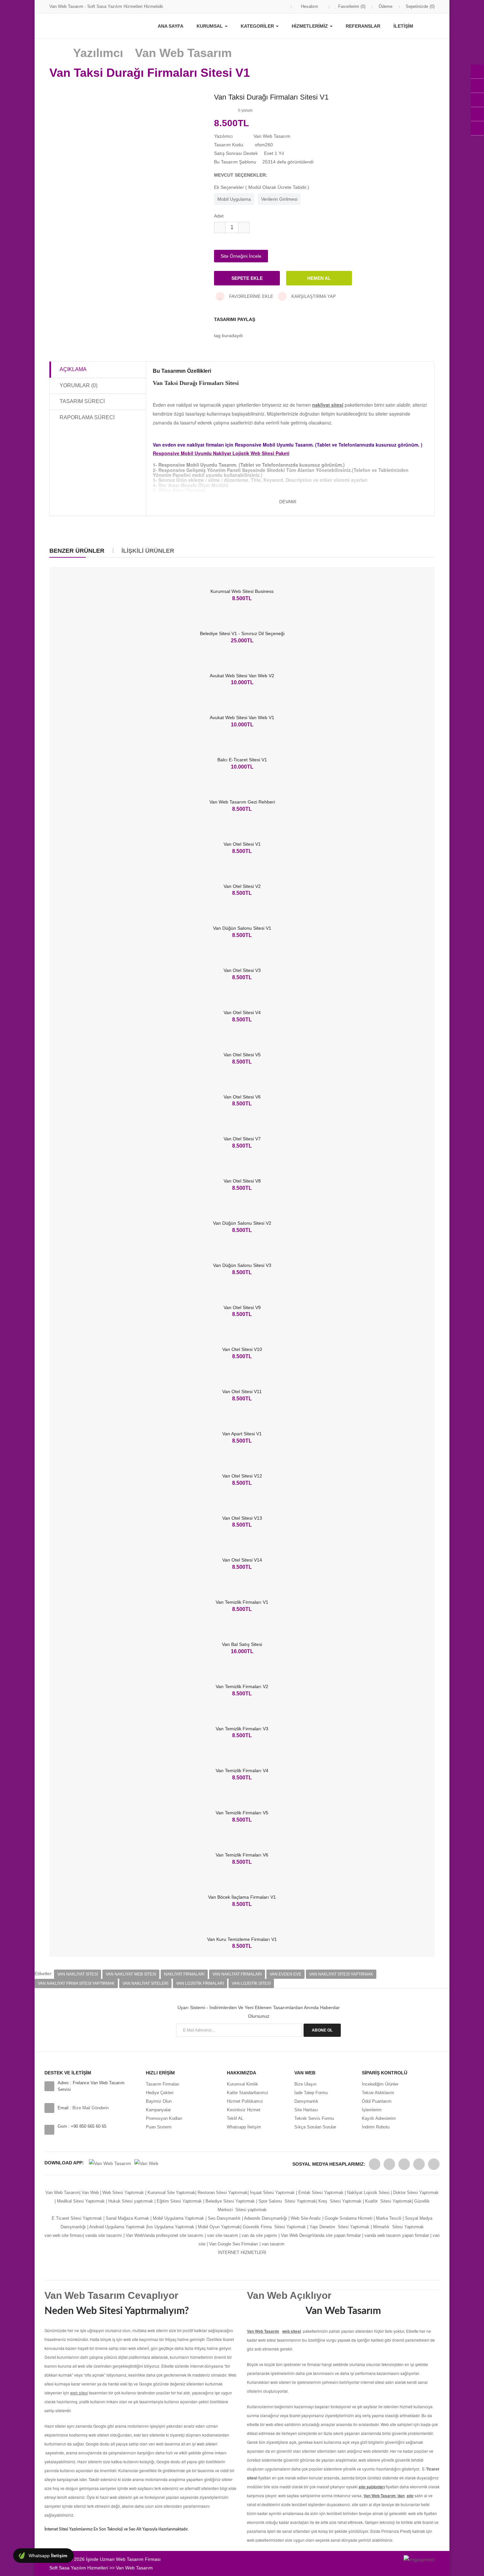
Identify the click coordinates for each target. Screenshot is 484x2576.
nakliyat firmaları (184, 1974)
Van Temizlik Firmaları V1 (242, 1602)
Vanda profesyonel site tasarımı (173, 2235)
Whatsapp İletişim (244, 2127)
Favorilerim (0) (351, 6)
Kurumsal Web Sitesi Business (242, 591)
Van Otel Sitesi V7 (242, 1139)
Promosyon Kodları (164, 2118)
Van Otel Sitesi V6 (242, 1097)
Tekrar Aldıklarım (378, 2093)
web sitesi (292, 2331)
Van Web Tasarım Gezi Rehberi (242, 802)
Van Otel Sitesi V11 (242, 1391)
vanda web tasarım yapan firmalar (397, 2235)
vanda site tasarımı (104, 2235)
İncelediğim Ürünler (380, 2084)
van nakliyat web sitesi (131, 1974)
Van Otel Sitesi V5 (242, 1055)
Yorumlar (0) (79, 385)
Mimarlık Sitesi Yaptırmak (398, 2227)
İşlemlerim (372, 2110)
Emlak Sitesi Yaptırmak (321, 2193)
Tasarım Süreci (82, 401)
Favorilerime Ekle (251, 296)
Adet (219, 216)
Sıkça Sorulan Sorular (315, 2127)
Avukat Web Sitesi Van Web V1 (242, 717)
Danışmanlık (306, 2101)
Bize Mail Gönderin (91, 2108)
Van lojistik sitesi (251, 1983)
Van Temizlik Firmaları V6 (242, 1855)
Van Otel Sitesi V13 (242, 1518)
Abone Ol (322, 2030)
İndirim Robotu (376, 2127)
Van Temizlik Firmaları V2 (242, 1686)
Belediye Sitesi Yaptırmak (230, 2201)
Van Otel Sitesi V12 (242, 1476)
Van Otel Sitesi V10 (242, 1349)
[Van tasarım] (432, 2235)
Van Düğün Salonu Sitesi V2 (242, 1223)
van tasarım (273, 2244)
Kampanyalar (158, 2110)
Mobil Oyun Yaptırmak (219, 2227)
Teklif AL (235, 2118)
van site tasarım (223, 2235)
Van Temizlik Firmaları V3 (242, 1729)
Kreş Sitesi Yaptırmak (340, 2201)
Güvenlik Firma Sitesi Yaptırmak (274, 2227)
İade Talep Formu (311, 2093)
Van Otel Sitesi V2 (242, 886)
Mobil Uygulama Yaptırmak (178, 2218)
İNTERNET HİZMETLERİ (242, 2253)
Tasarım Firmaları (163, 2084)
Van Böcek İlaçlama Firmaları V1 (242, 1897)
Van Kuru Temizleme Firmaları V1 (242, 1939)
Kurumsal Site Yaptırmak (171, 2193)
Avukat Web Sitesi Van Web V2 (242, 676)
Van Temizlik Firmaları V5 (242, 1813)
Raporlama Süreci (87, 417)
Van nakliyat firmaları (237, 1974)
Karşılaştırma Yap (313, 296)
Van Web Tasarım (62, 2193)
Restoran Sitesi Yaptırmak (223, 2193)
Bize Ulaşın (305, 2084)
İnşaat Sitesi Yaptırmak (272, 2193)
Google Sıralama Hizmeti (349, 2218)
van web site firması (64, 2235)
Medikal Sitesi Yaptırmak (81, 2201)
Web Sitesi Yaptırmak (123, 2193)
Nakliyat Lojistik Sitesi (368, 2193)
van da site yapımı (259, 2235)
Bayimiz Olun (159, 2101)
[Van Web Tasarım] (375, 2164)
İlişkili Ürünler (148, 551)
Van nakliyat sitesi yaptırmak (341, 1974)
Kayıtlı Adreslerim (379, 2118)
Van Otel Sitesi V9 (242, 1307)
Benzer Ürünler (77, 551)
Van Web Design (297, 2235)
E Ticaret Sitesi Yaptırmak (77, 2218)
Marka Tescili (389, 2218)
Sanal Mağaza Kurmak (127, 2218)
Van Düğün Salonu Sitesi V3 (242, 1265)
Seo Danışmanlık (224, 2218)
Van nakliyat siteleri (145, 1983)
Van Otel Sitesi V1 (242, 844)
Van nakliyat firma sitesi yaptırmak (76, 1983)
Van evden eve (285, 1974)
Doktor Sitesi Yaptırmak (415, 2193)
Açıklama (73, 369)
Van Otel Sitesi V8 (242, 1181)
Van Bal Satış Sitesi (242, 1644)
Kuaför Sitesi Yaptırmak (389, 2201)
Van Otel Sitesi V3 (242, 970)
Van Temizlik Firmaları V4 (242, 1771)
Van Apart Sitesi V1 (242, 1434)
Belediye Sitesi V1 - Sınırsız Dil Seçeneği (242, 633)
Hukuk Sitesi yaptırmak (131, 2201)
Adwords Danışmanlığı (266, 2218)
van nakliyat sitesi (78, 1974)
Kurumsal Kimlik (242, 2084)
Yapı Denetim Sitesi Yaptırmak (339, 2227)
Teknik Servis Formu (314, 2118)
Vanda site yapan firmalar (337, 2235)
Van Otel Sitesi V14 (242, 1560)
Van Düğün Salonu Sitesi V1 (242, 928)
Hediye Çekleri (160, 2093)
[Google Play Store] (110, 2163)
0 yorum (245, 110)
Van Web (90, 2193)
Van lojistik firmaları (200, 1983)
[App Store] (146, 2163)
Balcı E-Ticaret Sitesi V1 (242, 760)
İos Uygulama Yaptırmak (171, 2227)
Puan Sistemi (159, 2127)
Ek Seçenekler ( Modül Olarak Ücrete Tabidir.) (262, 187)
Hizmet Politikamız (245, 2101)
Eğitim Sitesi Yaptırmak (179, 2201)
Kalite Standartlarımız (248, 2093)
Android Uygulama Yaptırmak (117, 2227)
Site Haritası (306, 2110)
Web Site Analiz (306, 2218)
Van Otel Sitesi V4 (242, 1012)
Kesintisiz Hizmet (244, 2110)
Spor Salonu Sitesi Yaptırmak (287, 2201)
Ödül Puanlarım (377, 2101)
